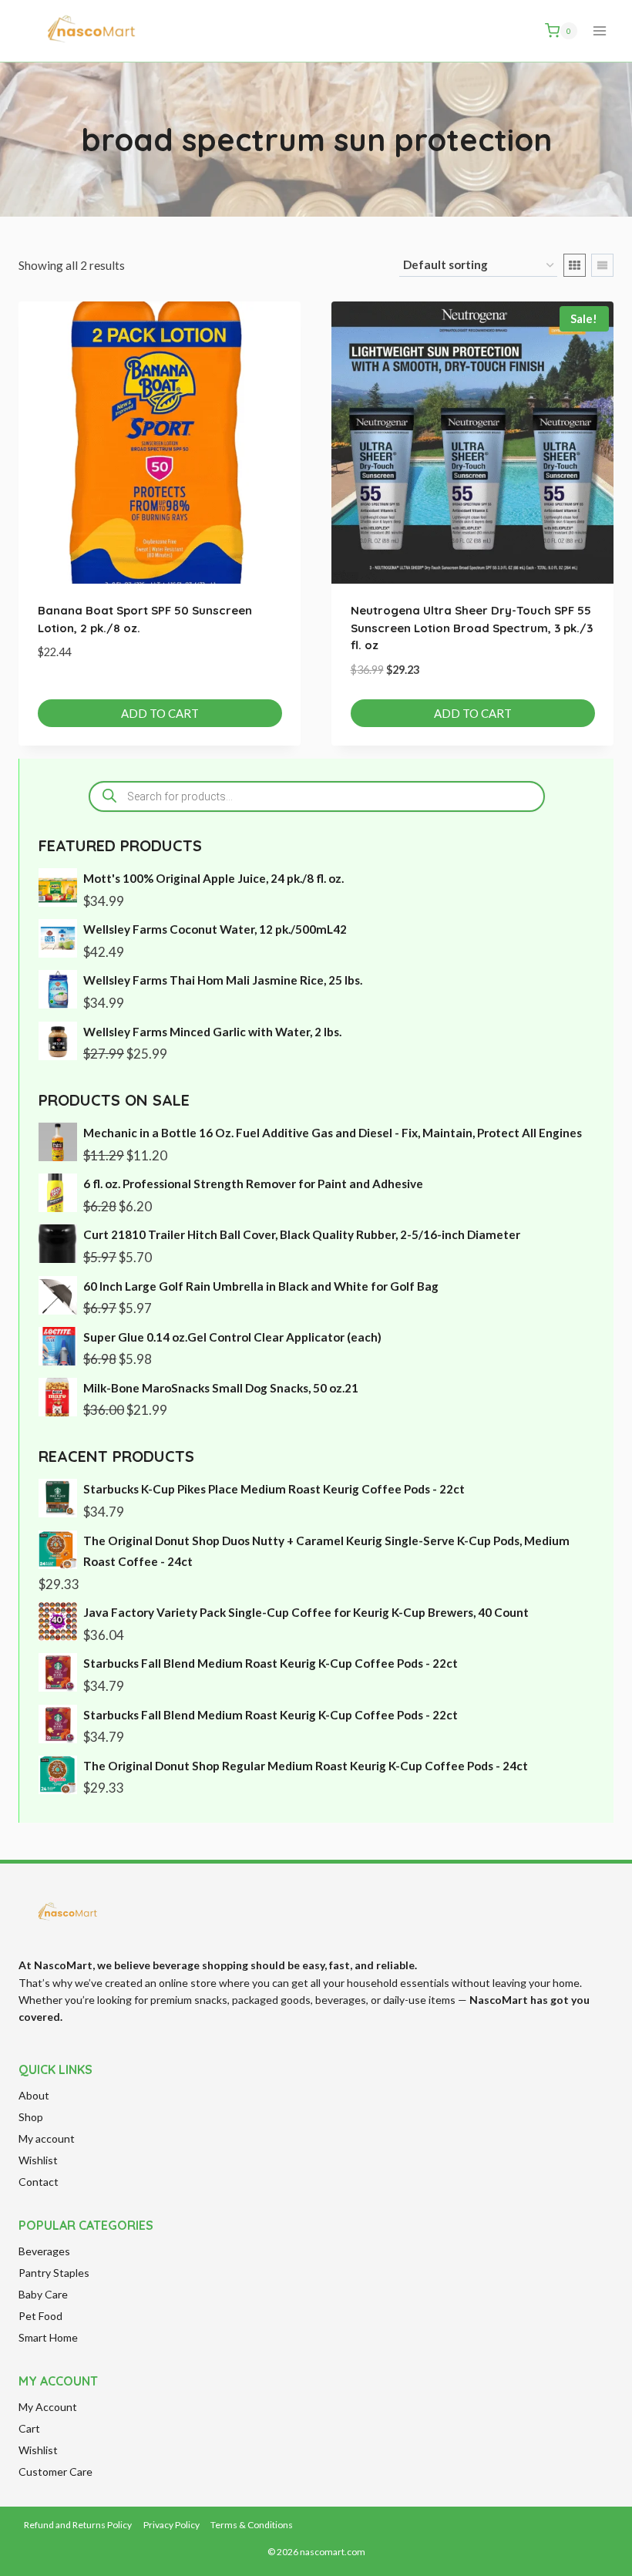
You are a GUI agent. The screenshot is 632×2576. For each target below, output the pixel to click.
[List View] (602, 265)
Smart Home (48, 2337)
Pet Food (40, 2316)
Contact (39, 2182)
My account (47, 2138)
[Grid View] (575, 265)
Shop (31, 2117)
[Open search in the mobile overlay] (317, 796)
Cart (29, 2428)
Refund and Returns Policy (78, 2525)
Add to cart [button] (160, 713)
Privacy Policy (171, 2525)
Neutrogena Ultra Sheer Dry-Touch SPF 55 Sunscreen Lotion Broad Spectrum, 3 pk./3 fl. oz (472, 628)
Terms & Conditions (252, 2525)
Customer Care (55, 2472)
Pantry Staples (54, 2273)
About (34, 2095)
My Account (48, 2407)
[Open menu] (599, 30)
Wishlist (38, 2160)
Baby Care (43, 2294)
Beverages (44, 2251)
